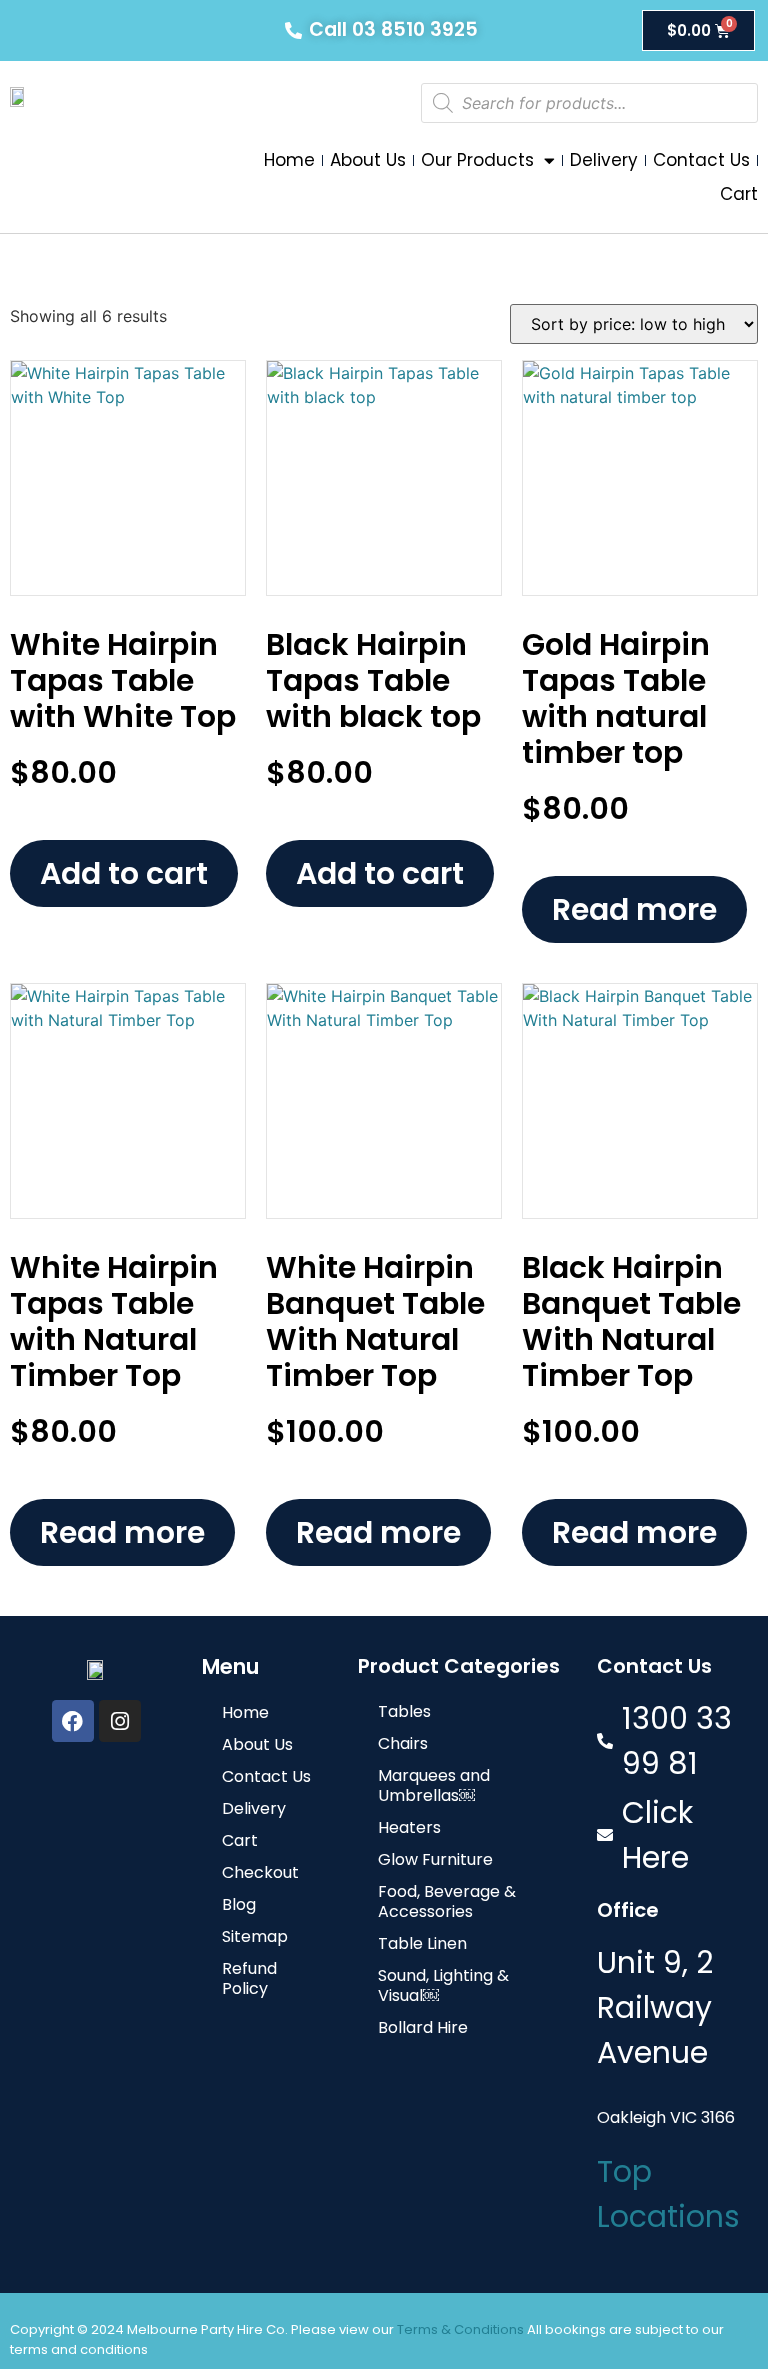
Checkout (260, 1872)
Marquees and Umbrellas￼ (434, 1785)
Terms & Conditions (460, 2329)
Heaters (409, 1827)
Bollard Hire (423, 2027)
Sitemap (255, 1936)
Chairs (403, 1743)
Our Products (477, 160)
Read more (634, 909)
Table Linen (422, 1943)
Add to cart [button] (124, 873)
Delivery (604, 160)
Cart (739, 194)
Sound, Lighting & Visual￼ (443, 1985)
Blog (239, 1904)
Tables (404, 1711)
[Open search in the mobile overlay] (589, 103)
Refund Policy (249, 1978)
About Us (368, 160)
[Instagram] (120, 1721)
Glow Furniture (435, 1859)
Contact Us (701, 160)
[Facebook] (73, 1721)
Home (289, 160)
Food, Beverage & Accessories (447, 1901)
